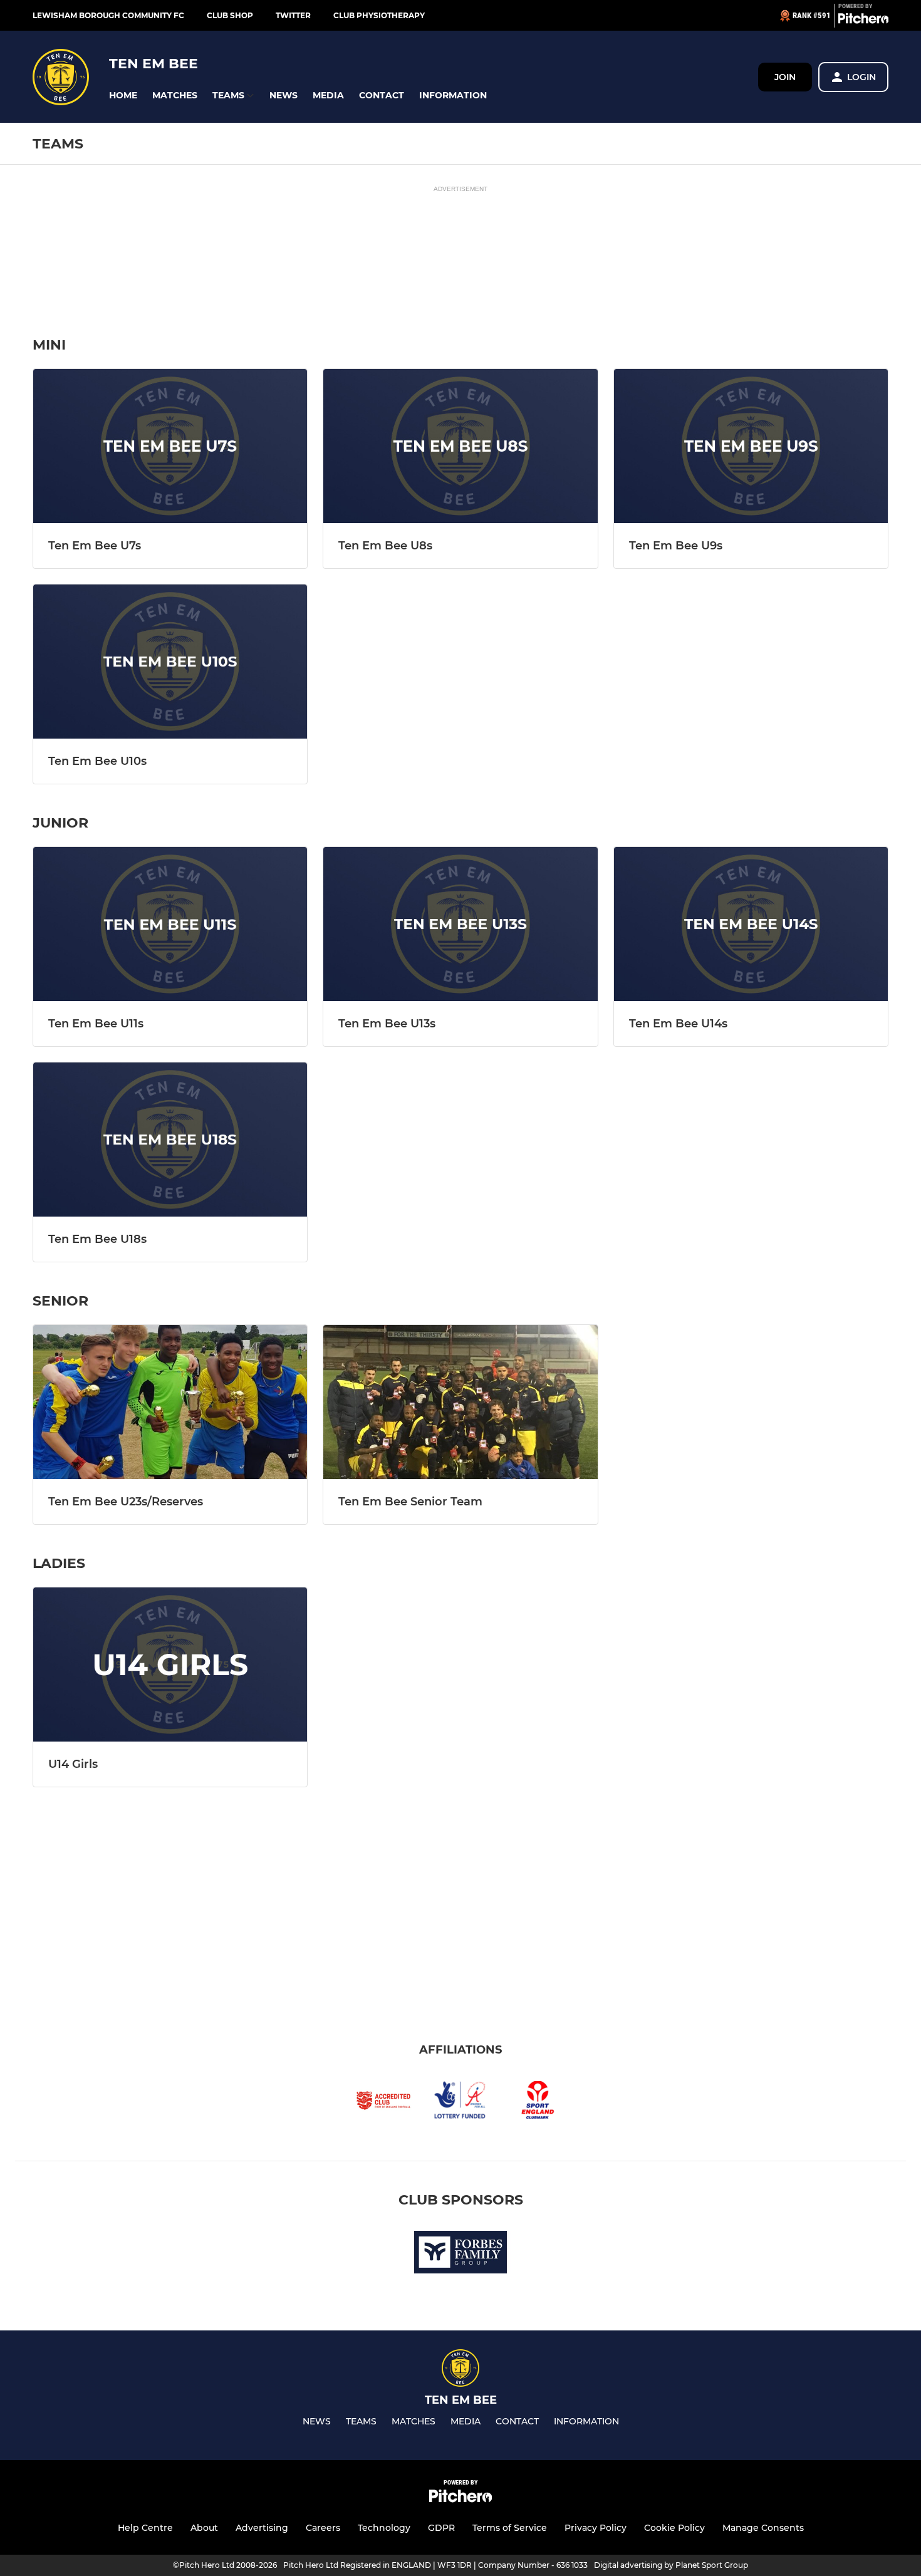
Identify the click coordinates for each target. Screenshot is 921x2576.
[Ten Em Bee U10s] (170, 662)
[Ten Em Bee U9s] (751, 446)
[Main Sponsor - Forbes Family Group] (460, 2254)
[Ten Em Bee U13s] (460, 924)
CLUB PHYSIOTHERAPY (379, 15)
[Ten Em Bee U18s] (170, 1140)
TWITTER (293, 15)
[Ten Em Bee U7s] (170, 446)
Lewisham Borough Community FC (108, 15)
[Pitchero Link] (863, 21)
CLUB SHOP (230, 15)
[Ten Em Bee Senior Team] (460, 1402)
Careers (323, 2528)
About (204, 2528)
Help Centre (145, 2528)
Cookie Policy (674, 2528)
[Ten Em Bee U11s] (170, 924)
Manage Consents (763, 2528)
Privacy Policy (596, 2528)
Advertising (262, 2528)
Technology (384, 2528)
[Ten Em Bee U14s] (751, 924)
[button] (123, 96)
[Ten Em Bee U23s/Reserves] (170, 1402)
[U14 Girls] (170, 1665)
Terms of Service (510, 2528)
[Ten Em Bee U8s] (460, 446)
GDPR (441, 2528)
